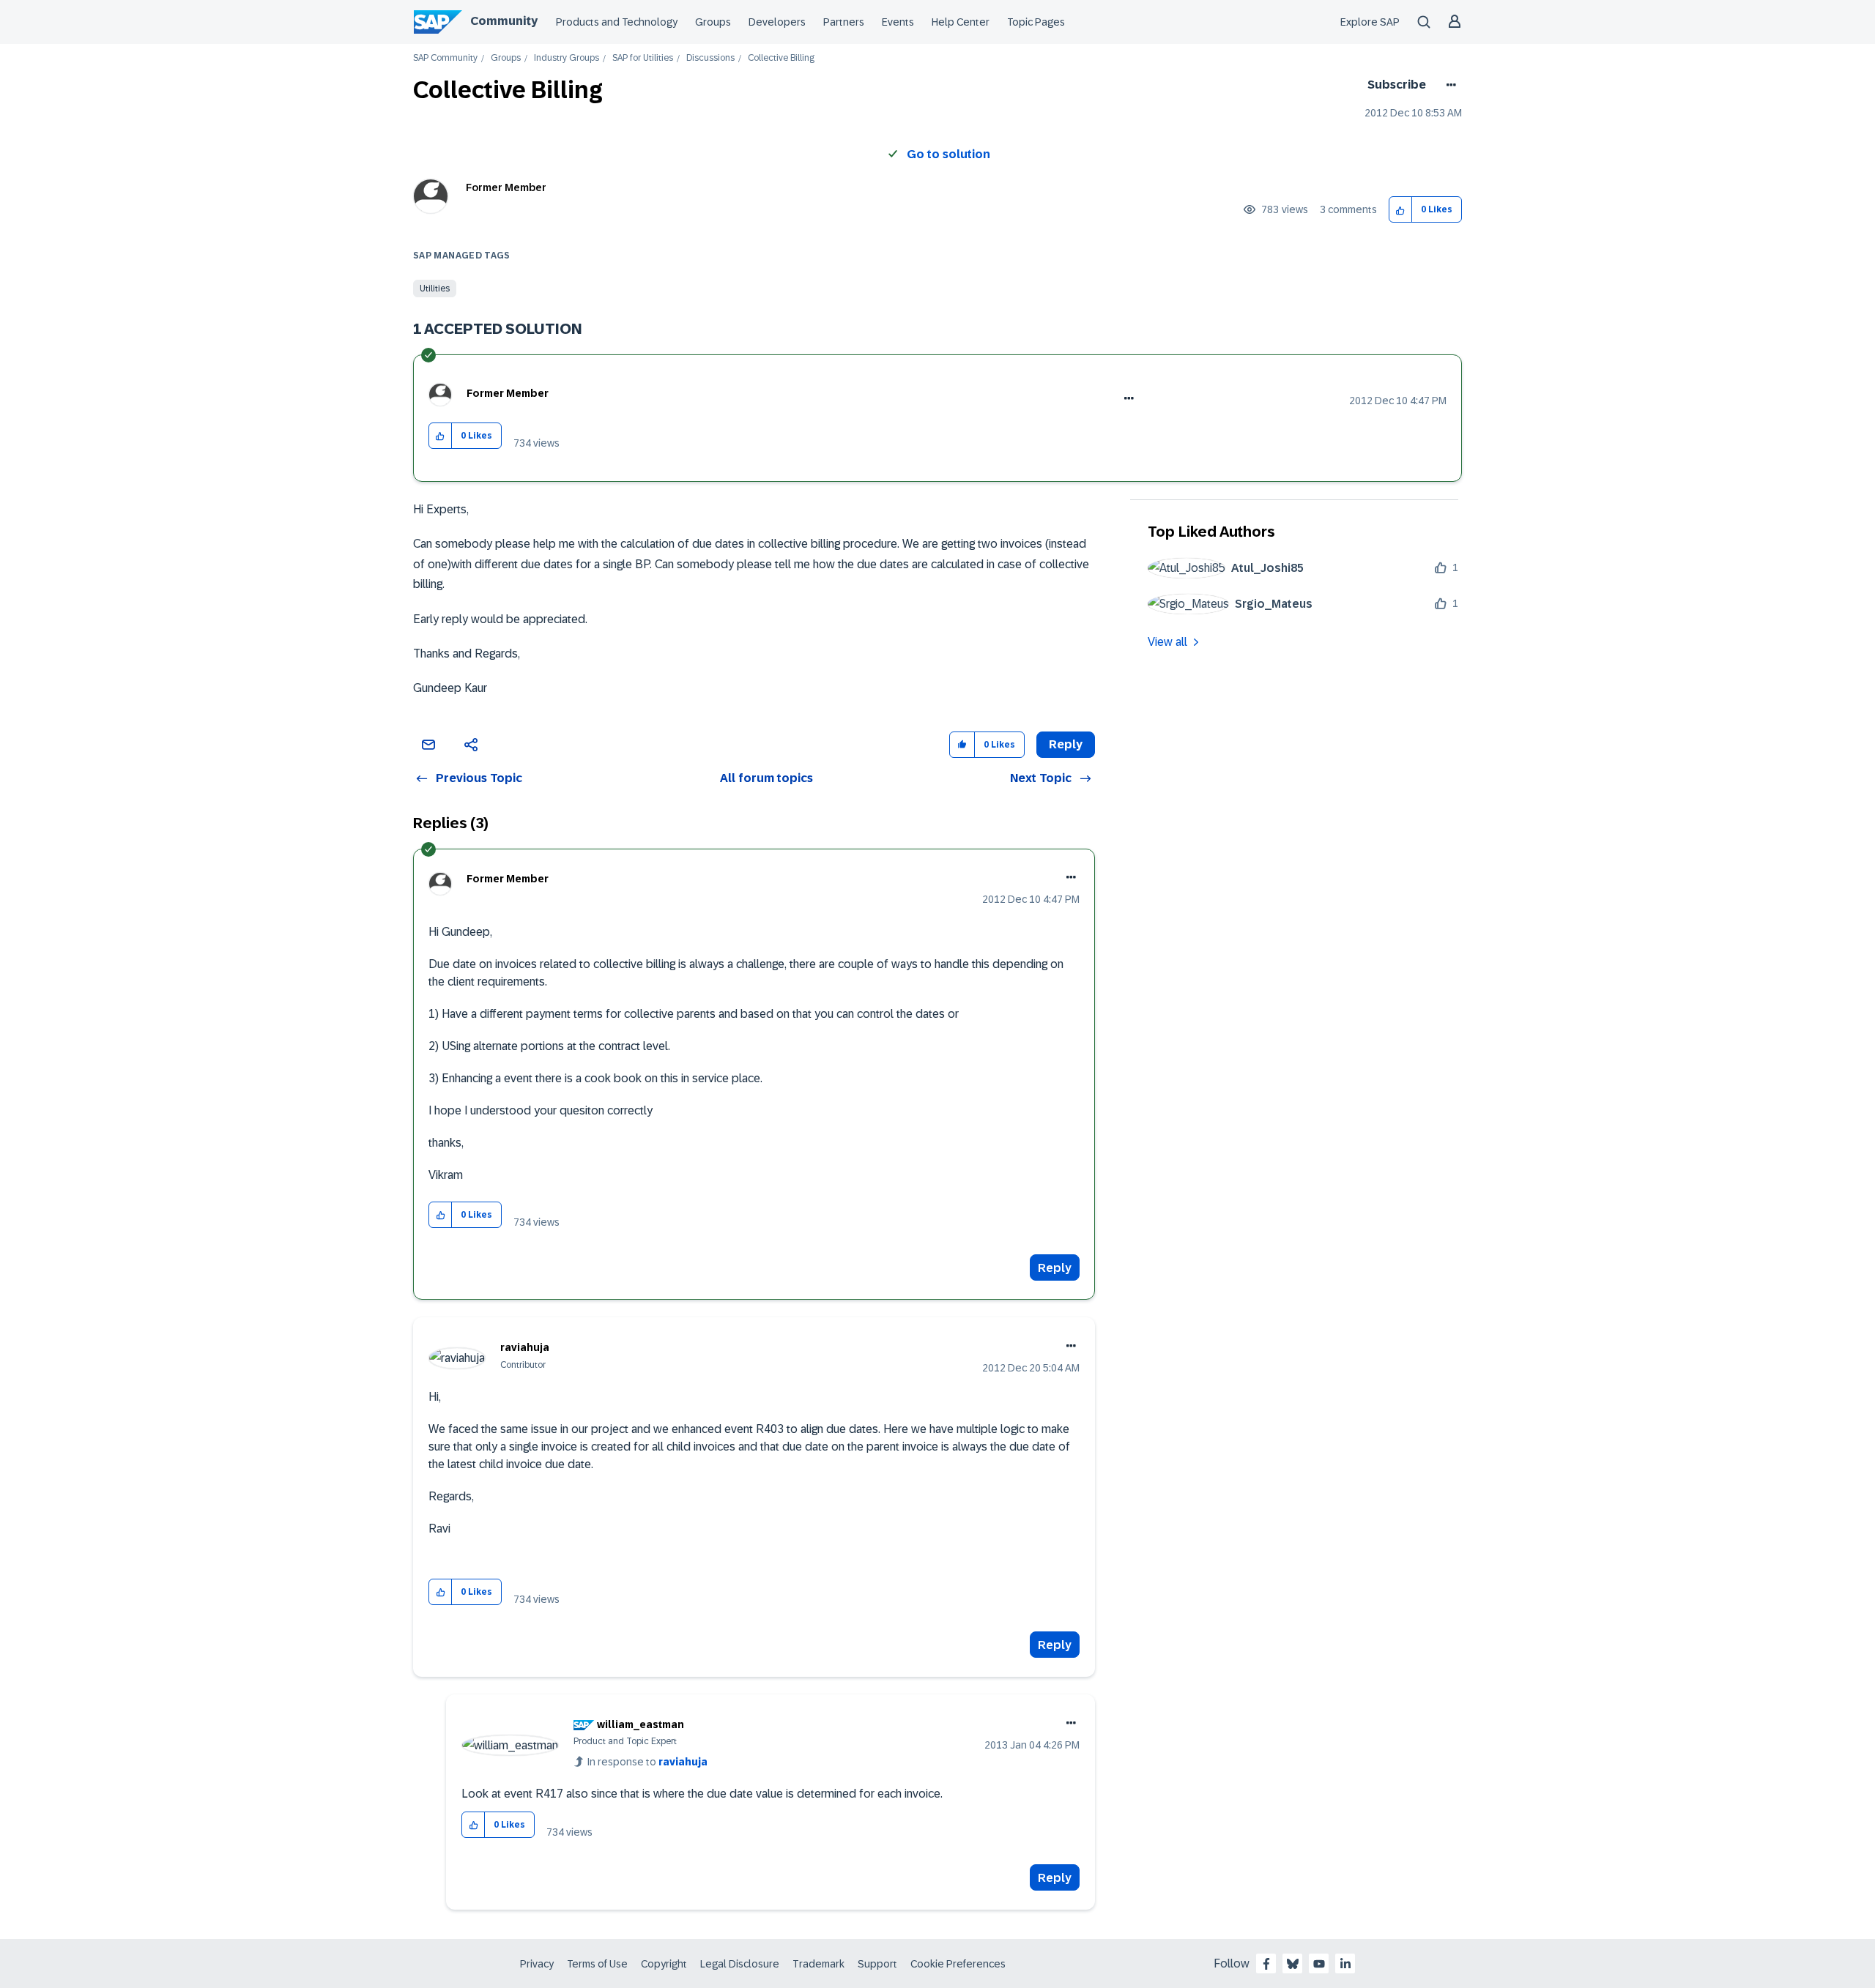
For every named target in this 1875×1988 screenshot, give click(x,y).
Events (898, 22)
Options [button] (1448, 85)
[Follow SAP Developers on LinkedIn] (1345, 1964)
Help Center (961, 22)
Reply (1055, 1268)
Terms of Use (597, 1964)
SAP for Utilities (643, 58)
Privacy (537, 1964)
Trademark (818, 1964)
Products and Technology (617, 22)
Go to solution (948, 154)
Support (877, 1964)
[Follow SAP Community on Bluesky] (1293, 1964)
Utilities (435, 288)
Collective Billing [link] (781, 58)
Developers (777, 22)
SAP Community (445, 58)
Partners (844, 22)
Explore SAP (1370, 22)
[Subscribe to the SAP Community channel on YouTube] (1319, 1964)
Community (504, 21)
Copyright (664, 1964)
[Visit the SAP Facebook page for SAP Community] (1266, 1964)
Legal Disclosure (740, 1964)
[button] (1401, 210)
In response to (647, 1762)
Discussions (710, 58)
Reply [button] (1066, 744)
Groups (713, 22)
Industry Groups (567, 58)
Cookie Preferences (958, 1964)
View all (1167, 642)
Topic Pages (1036, 22)
